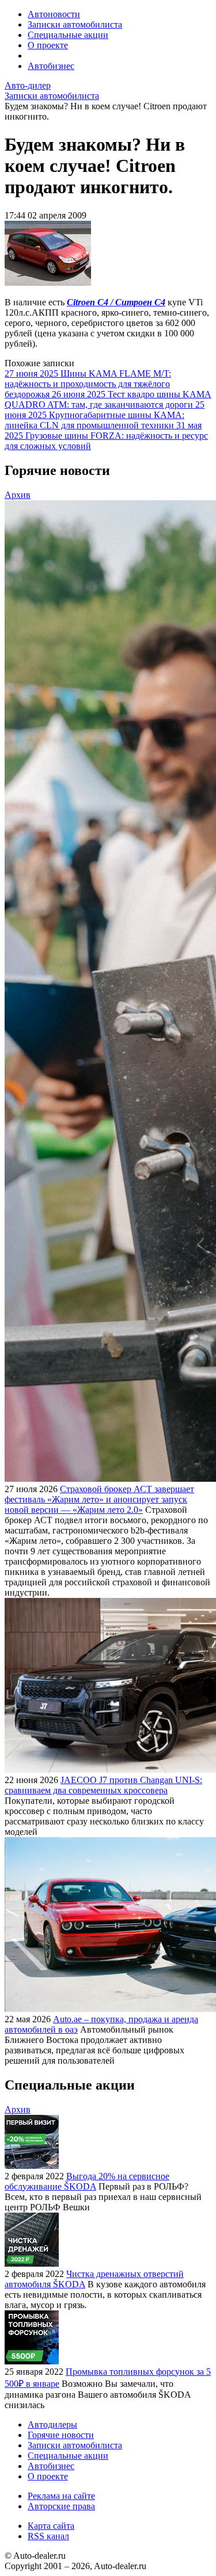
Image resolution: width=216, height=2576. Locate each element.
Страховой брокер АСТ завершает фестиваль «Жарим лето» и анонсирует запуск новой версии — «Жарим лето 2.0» (99, 1499)
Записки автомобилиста (75, 24)
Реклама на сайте (61, 2496)
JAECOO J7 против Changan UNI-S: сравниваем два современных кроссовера (103, 1785)
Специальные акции (68, 35)
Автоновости (54, 14)
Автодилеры (52, 2424)
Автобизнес (51, 66)
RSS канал (48, 2536)
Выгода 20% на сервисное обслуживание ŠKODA (87, 2181)
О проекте (48, 45)
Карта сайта (51, 2526)
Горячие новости (61, 2435)
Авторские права (61, 2506)
